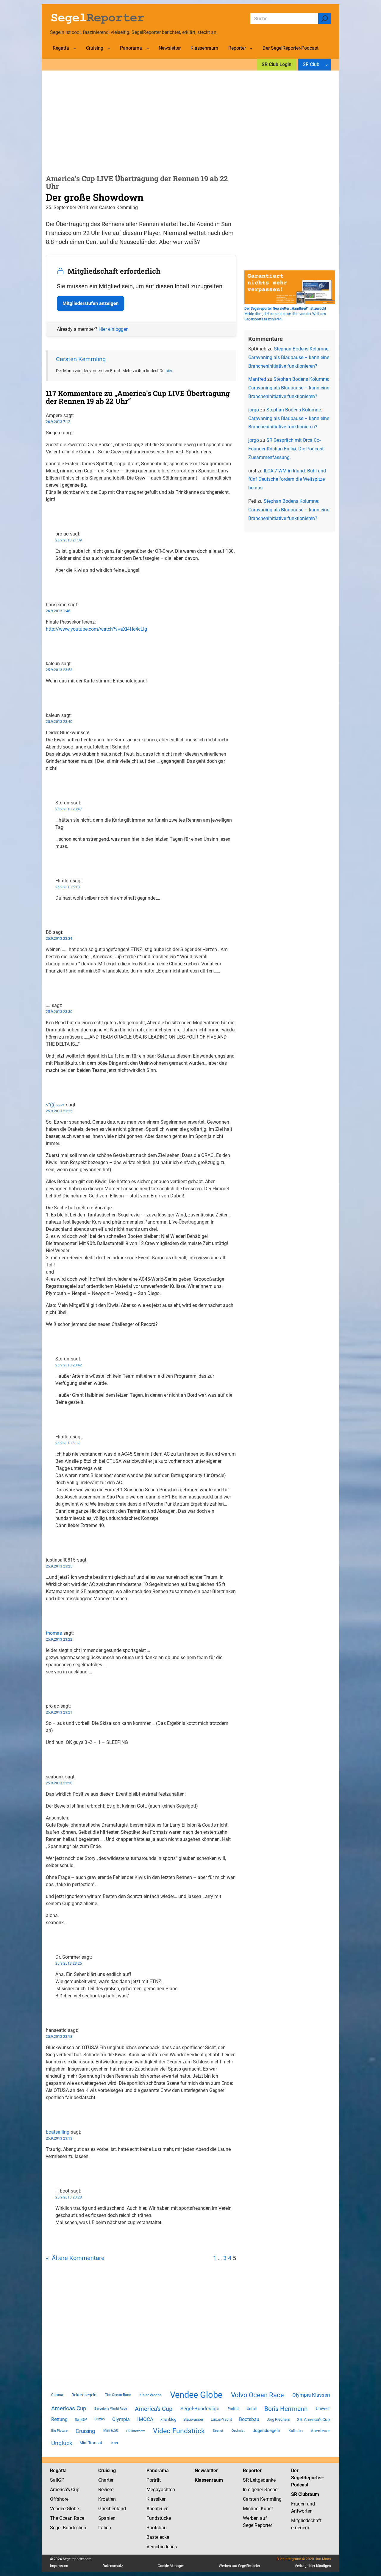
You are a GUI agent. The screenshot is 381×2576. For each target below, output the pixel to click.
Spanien (107, 2518)
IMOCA (145, 2419)
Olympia (121, 2419)
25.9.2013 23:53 (59, 670)
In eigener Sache (260, 2490)
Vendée (58, 2509)
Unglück (62, 2443)
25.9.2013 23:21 (59, 1712)
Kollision (296, 2431)
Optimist (238, 2431)
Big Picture (59, 2431)
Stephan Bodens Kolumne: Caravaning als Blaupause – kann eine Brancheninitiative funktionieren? (289, 357)
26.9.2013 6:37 (68, 1443)
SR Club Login (277, 64)
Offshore (59, 2499)
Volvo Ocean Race (257, 2395)
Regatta (58, 2471)
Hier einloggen (114, 329)
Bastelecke (158, 2537)
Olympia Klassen (311, 2395)
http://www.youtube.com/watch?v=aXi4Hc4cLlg (96, 629)
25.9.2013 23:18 (59, 2037)
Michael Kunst (258, 2509)
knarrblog (168, 2419)
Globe (72, 2509)
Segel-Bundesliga (200, 2409)
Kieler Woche (150, 2395)
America (58, 2490)
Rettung (59, 2419)
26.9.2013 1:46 (58, 611)
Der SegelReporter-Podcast (307, 2478)
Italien (105, 2528)
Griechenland (112, 2509)
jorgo (254, 410)
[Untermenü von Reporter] (251, 48)
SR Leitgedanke (259, 2480)
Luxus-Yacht (221, 2419)
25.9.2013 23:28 (69, 2197)
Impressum (59, 2566)
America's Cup (154, 2409)
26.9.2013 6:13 (68, 887)
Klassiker (156, 2499)
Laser (114, 2443)
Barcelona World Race (111, 2409)
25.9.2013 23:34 (59, 939)
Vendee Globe (196, 2395)
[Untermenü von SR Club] (327, 65)
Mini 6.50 (111, 2431)
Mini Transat (91, 2443)
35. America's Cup (313, 2420)
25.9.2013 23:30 (59, 1012)
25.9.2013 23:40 (59, 722)
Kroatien (107, 2499)
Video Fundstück (179, 2431)
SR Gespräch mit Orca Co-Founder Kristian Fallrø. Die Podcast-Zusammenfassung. (286, 449)
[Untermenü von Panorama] (148, 48)
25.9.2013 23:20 (59, 1783)
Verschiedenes (162, 2547)
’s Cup (73, 2490)
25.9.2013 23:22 (59, 1639)
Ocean (66, 2518)
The (55, 2518)
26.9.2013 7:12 (58, 422)
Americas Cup (69, 2409)
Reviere (106, 2490)
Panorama (158, 2471)
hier (169, 371)
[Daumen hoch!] (48, 511)
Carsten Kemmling (81, 359)
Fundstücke (159, 2518)
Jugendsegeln (266, 2431)
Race (78, 2518)
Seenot (218, 2431)
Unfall (252, 2409)
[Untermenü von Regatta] (75, 48)
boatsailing (58, 2132)
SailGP (81, 2420)
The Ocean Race (118, 2395)
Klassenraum (209, 2480)
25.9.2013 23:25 (59, 1111)
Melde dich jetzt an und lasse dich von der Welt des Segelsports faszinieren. (285, 314)
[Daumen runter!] (48, 518)
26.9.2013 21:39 (69, 540)
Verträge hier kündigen (313, 2566)
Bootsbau (249, 2420)
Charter (106, 2480)
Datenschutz (113, 2566)
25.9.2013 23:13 (59, 2138)
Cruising (85, 2431)
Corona (57, 2395)
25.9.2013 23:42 (69, 1365)
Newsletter (206, 2471)
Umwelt (323, 2409)
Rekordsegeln (84, 2395)
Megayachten (161, 2490)
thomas (54, 1633)
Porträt (233, 2409)
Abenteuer (320, 2431)
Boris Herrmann (286, 2409)
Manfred (257, 379)
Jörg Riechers (278, 2419)
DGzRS (100, 2419)
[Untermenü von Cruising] (109, 48)
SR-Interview (135, 2431)
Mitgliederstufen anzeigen (90, 303)
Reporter (252, 2471)
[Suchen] (325, 18)
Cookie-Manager (171, 2566)
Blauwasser (193, 2419)
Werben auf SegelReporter (239, 2566)
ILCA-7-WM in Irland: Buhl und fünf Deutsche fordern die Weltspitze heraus (287, 479)
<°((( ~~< (55, 1105)
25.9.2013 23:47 (69, 809)
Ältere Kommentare (75, 2258)
